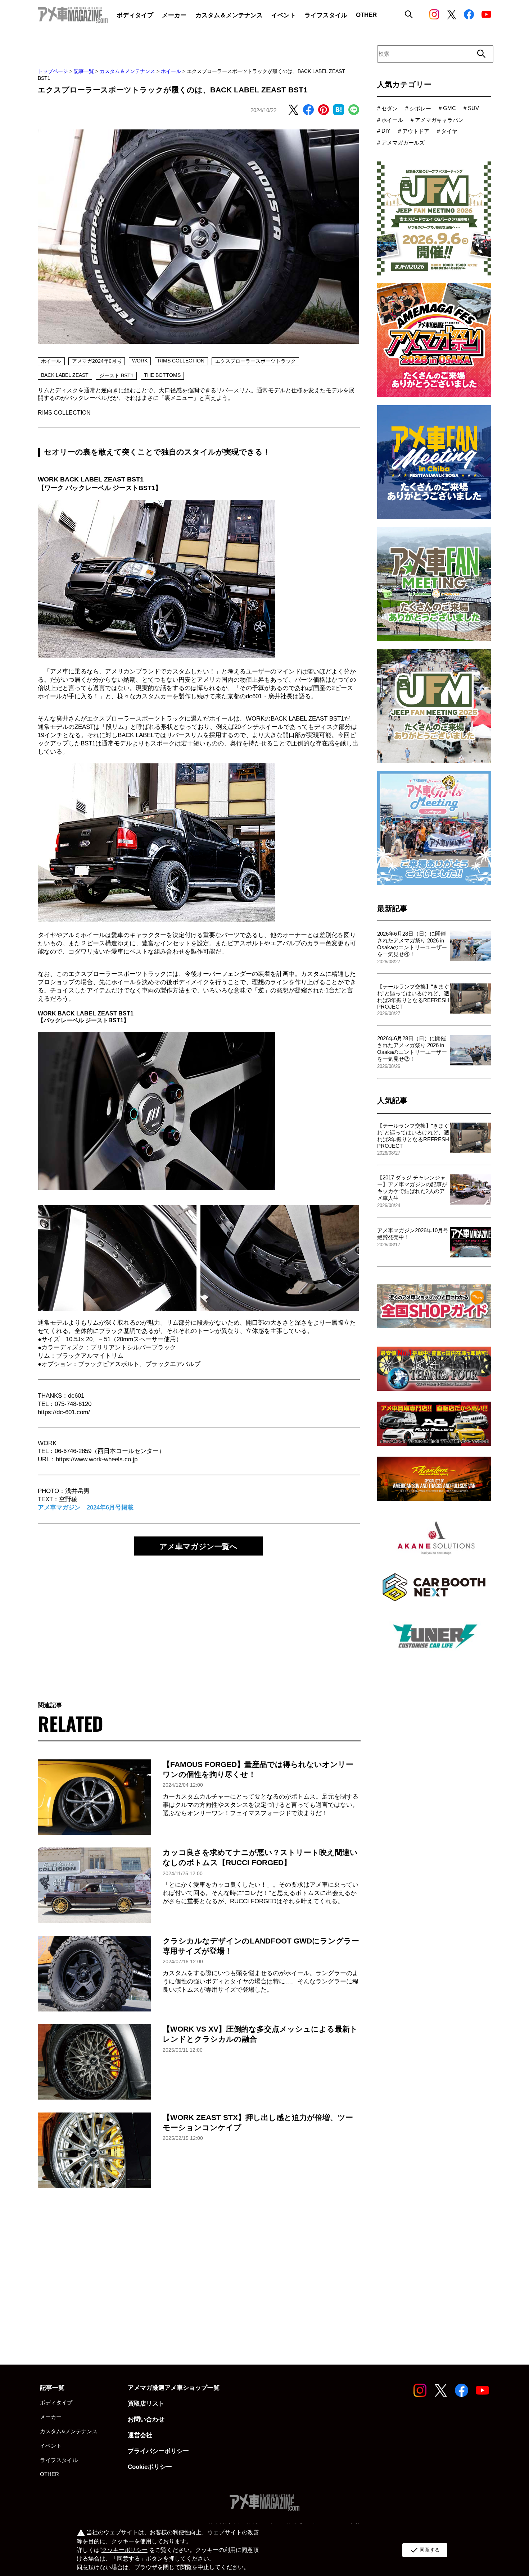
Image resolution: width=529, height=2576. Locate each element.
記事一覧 (84, 71)
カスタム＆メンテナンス (127, 71)
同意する (425, 2550)
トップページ (53, 71)
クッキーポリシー (125, 2550)
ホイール (171, 71)
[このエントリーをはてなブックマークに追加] (338, 110)
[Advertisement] (198, 1621)
